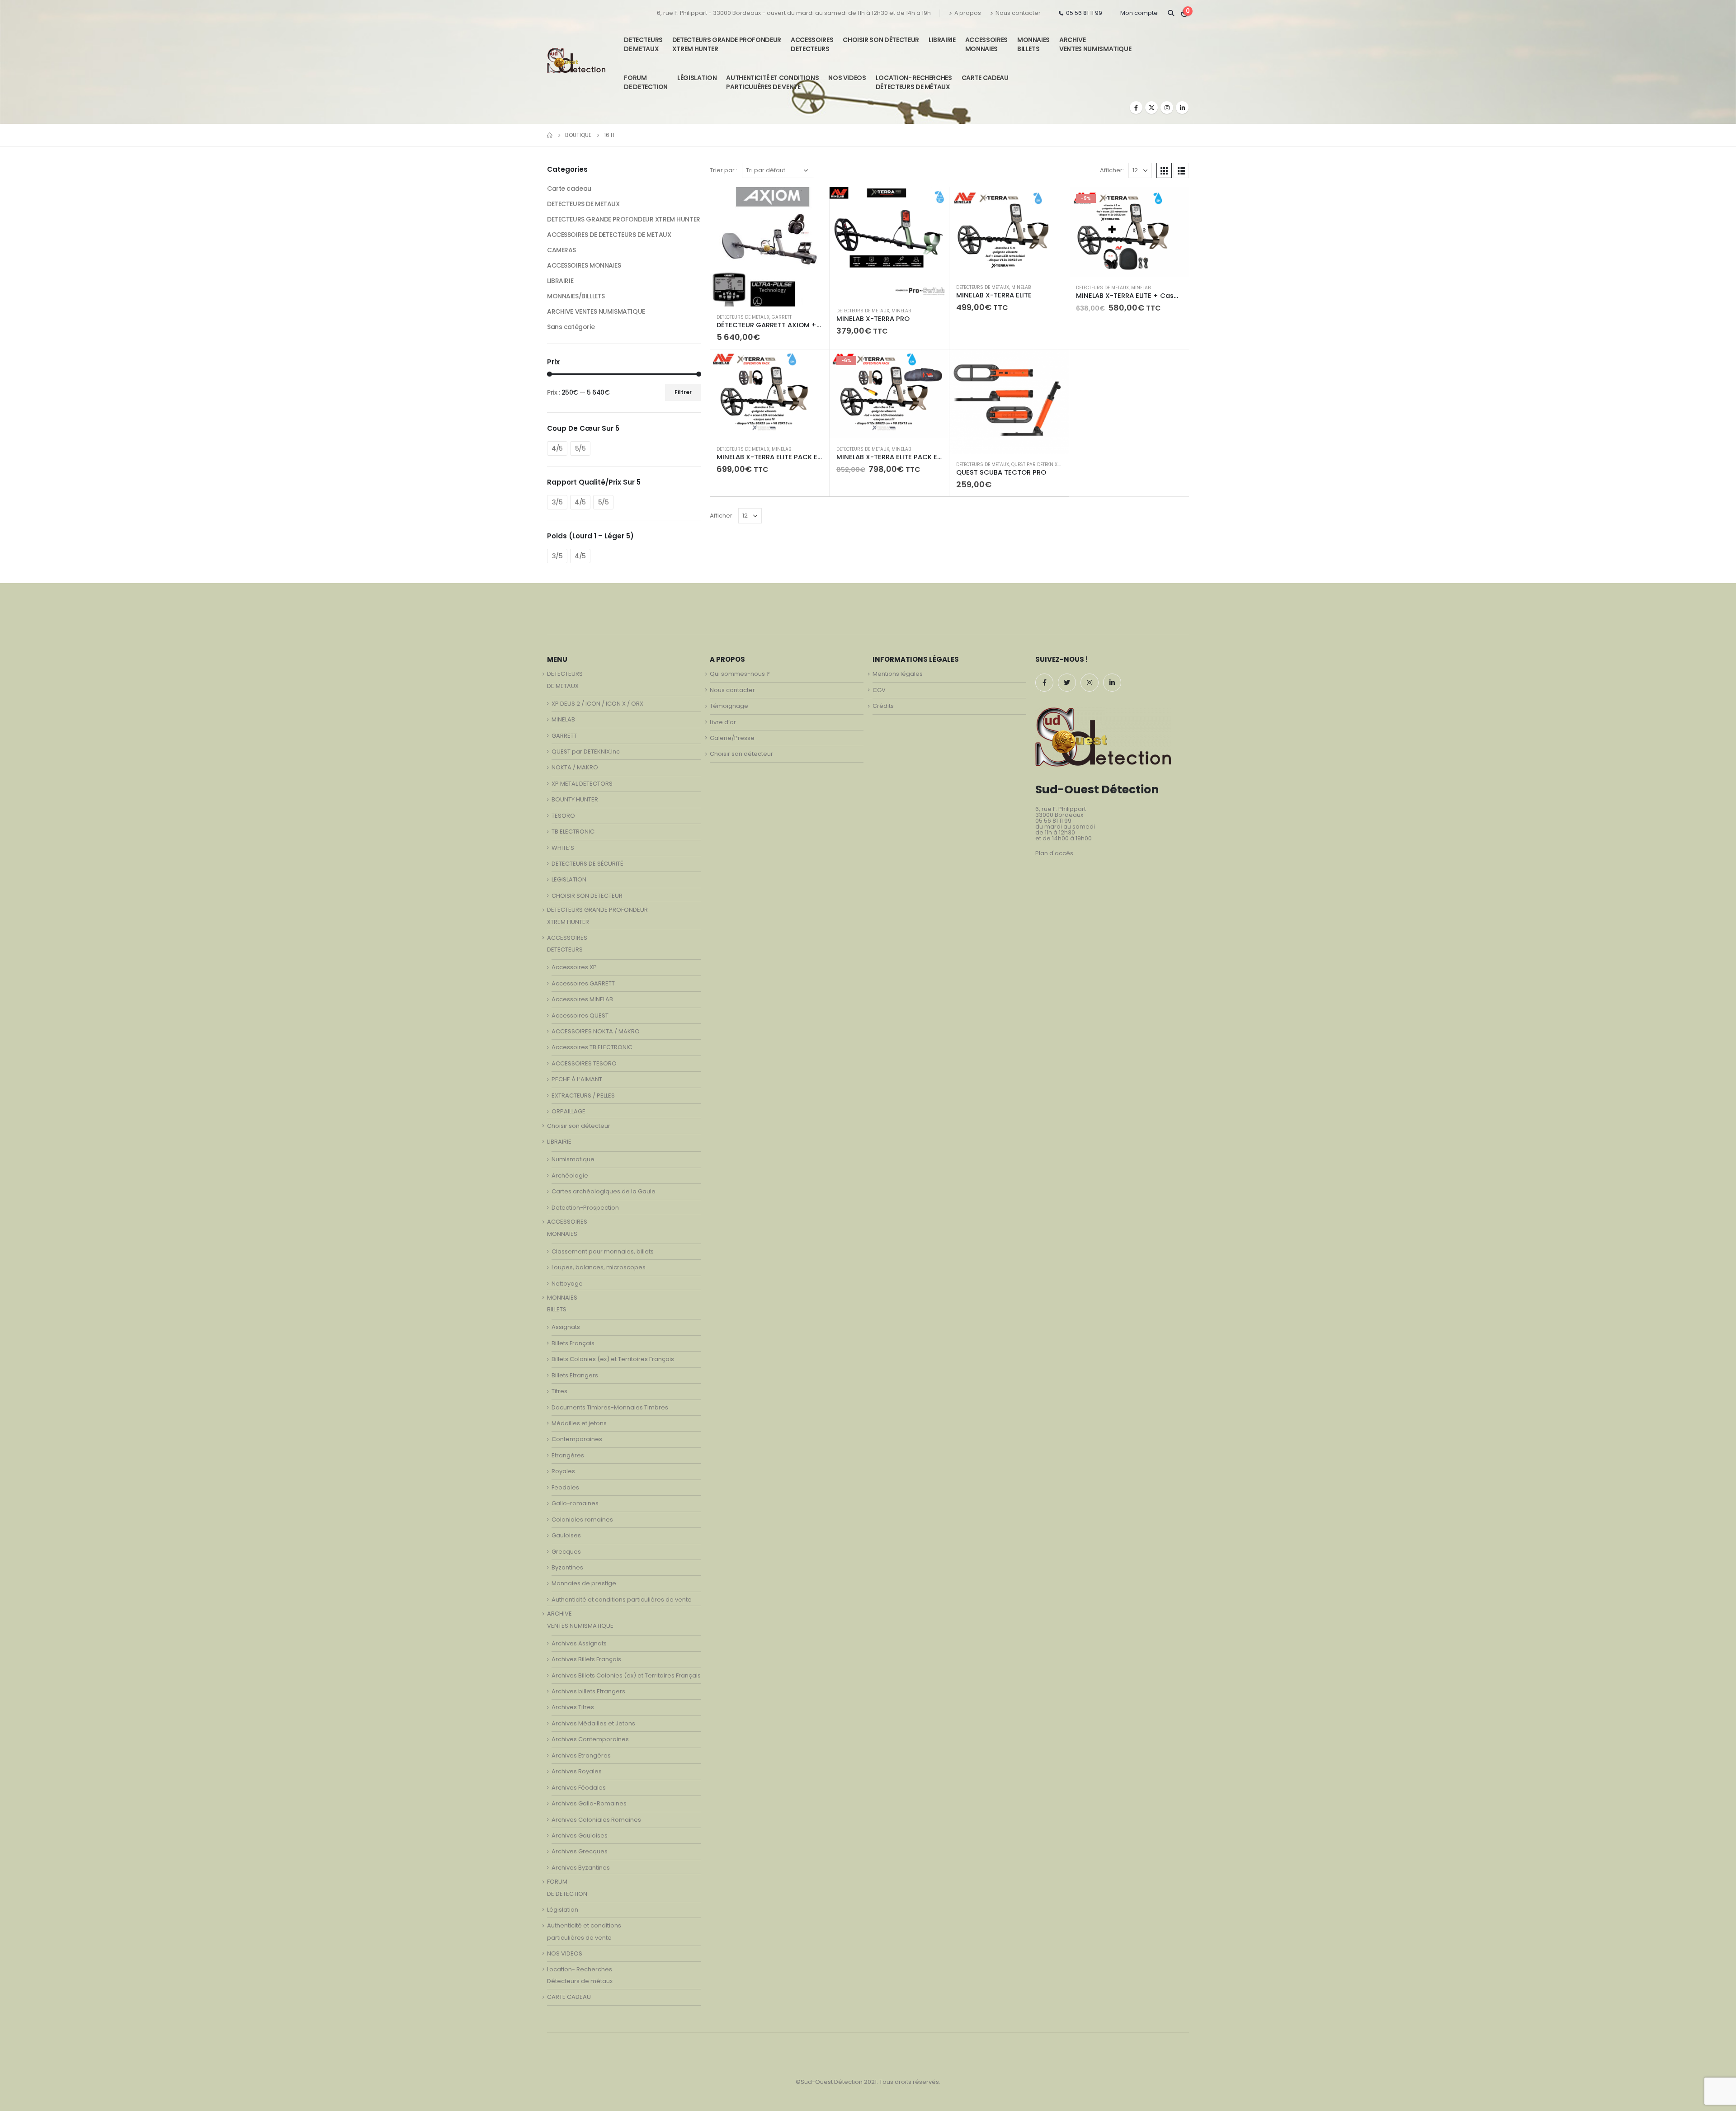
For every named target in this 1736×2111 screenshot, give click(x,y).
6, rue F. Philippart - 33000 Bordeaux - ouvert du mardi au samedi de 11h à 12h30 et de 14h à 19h (794, 13)
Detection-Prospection (585, 1208)
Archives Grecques (580, 1851)
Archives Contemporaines (590, 1739)
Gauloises (566, 1535)
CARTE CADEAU (985, 78)
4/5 (557, 448)
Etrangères (568, 1455)
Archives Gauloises (580, 1835)
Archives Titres (573, 1707)
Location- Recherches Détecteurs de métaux (914, 82)
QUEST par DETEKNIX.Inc (1039, 464)
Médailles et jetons (579, 1423)
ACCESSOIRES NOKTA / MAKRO (596, 1031)
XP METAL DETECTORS (582, 784)
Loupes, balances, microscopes (599, 1267)
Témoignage (729, 706)
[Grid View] (1164, 170)
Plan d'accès (1054, 853)
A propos (968, 13)
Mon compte (1139, 13)
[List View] (1181, 170)
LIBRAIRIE (942, 40)
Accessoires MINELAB (582, 999)
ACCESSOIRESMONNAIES (986, 44)
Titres (559, 1391)
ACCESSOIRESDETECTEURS (812, 44)
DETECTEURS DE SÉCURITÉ (587, 864)
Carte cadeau (569, 188)
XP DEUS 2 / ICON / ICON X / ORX (597, 704)
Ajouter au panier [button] (814, 202)
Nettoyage (567, 1284)
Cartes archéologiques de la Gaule (604, 1191)
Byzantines (567, 1567)
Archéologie (570, 1176)
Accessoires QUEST (580, 1015)
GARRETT (782, 317)
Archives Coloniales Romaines (596, 1820)
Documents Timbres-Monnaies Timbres (610, 1407)
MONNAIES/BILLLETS (576, 296)
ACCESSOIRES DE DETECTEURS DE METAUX (609, 235)
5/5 (580, 448)
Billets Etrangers (575, 1375)
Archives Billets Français (586, 1659)
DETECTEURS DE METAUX (743, 317)
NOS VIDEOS (847, 78)
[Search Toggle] (1171, 13)
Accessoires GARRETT (583, 983)
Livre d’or (723, 722)
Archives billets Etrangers (588, 1691)
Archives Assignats (579, 1643)
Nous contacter (1018, 13)
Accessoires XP (574, 967)
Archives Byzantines (581, 1868)
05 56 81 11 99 (1084, 13)
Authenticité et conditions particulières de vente (622, 1600)
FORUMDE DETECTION (646, 82)
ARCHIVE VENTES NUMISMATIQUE (1095, 44)
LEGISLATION (569, 879)
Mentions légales (898, 674)
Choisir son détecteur (881, 40)
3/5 (557, 502)
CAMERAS (561, 250)
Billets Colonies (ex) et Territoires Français (613, 1359)
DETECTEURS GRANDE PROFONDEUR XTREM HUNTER (727, 44)
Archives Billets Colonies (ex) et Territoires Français (626, 1675)
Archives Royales (577, 1771)
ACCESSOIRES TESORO (584, 1063)
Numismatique (573, 1159)
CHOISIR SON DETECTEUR (587, 896)
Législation (697, 78)
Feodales (565, 1487)
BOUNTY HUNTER (575, 799)
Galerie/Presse (732, 738)
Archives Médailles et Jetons (593, 1723)
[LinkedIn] (1182, 108)
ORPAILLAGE (568, 1111)
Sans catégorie (571, 327)
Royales (563, 1471)
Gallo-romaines (575, 1503)
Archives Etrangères (581, 1755)
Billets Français (573, 1343)
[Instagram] (1167, 108)
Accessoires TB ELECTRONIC (592, 1047)
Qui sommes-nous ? (740, 674)
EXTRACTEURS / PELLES (583, 1096)
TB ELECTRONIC (573, 832)
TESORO (563, 816)
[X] (1151, 108)
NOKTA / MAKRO (575, 767)
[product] (769, 247)
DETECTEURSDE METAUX (643, 44)
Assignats (566, 1327)
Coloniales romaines (582, 1520)
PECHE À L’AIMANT (577, 1079)
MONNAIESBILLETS (1033, 44)
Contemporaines (577, 1439)
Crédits (883, 706)
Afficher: (1112, 170)
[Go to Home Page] (550, 135)
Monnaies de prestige (584, 1583)
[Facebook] (1136, 108)
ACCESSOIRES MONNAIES (584, 265)
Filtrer (683, 392)
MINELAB (901, 311)
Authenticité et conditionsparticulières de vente (772, 82)
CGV (879, 690)
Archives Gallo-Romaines (589, 1803)
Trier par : (724, 170)
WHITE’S (563, 848)
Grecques (566, 1552)
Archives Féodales (579, 1788)
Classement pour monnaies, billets (603, 1251)
